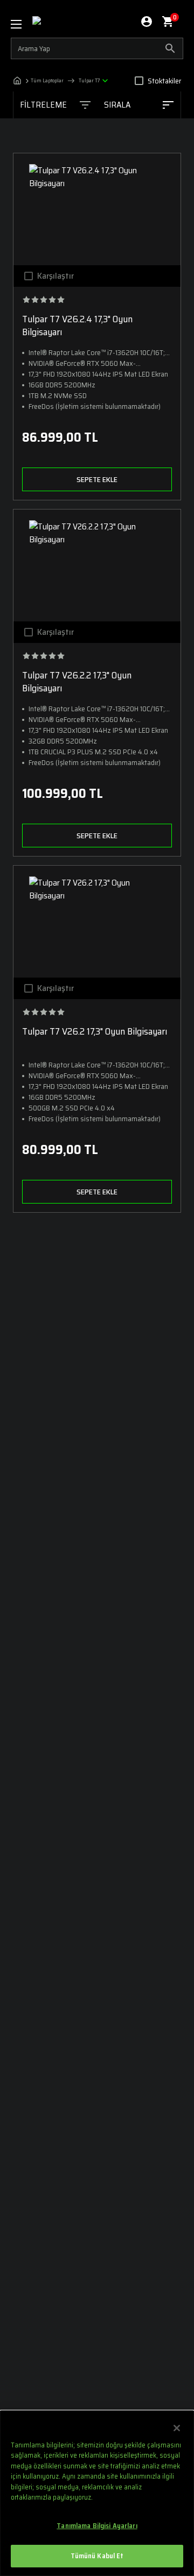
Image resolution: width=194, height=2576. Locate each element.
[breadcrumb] (63, 81)
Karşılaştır (56, 276)
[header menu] (22, 24)
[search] (97, 48)
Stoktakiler (164, 81)
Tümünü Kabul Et (97, 2556)
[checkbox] (139, 81)
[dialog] (97, 2493)
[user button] (147, 22)
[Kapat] (177, 2428)
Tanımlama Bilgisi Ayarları (97, 2526)
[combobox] (139, 105)
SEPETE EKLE (97, 479)
